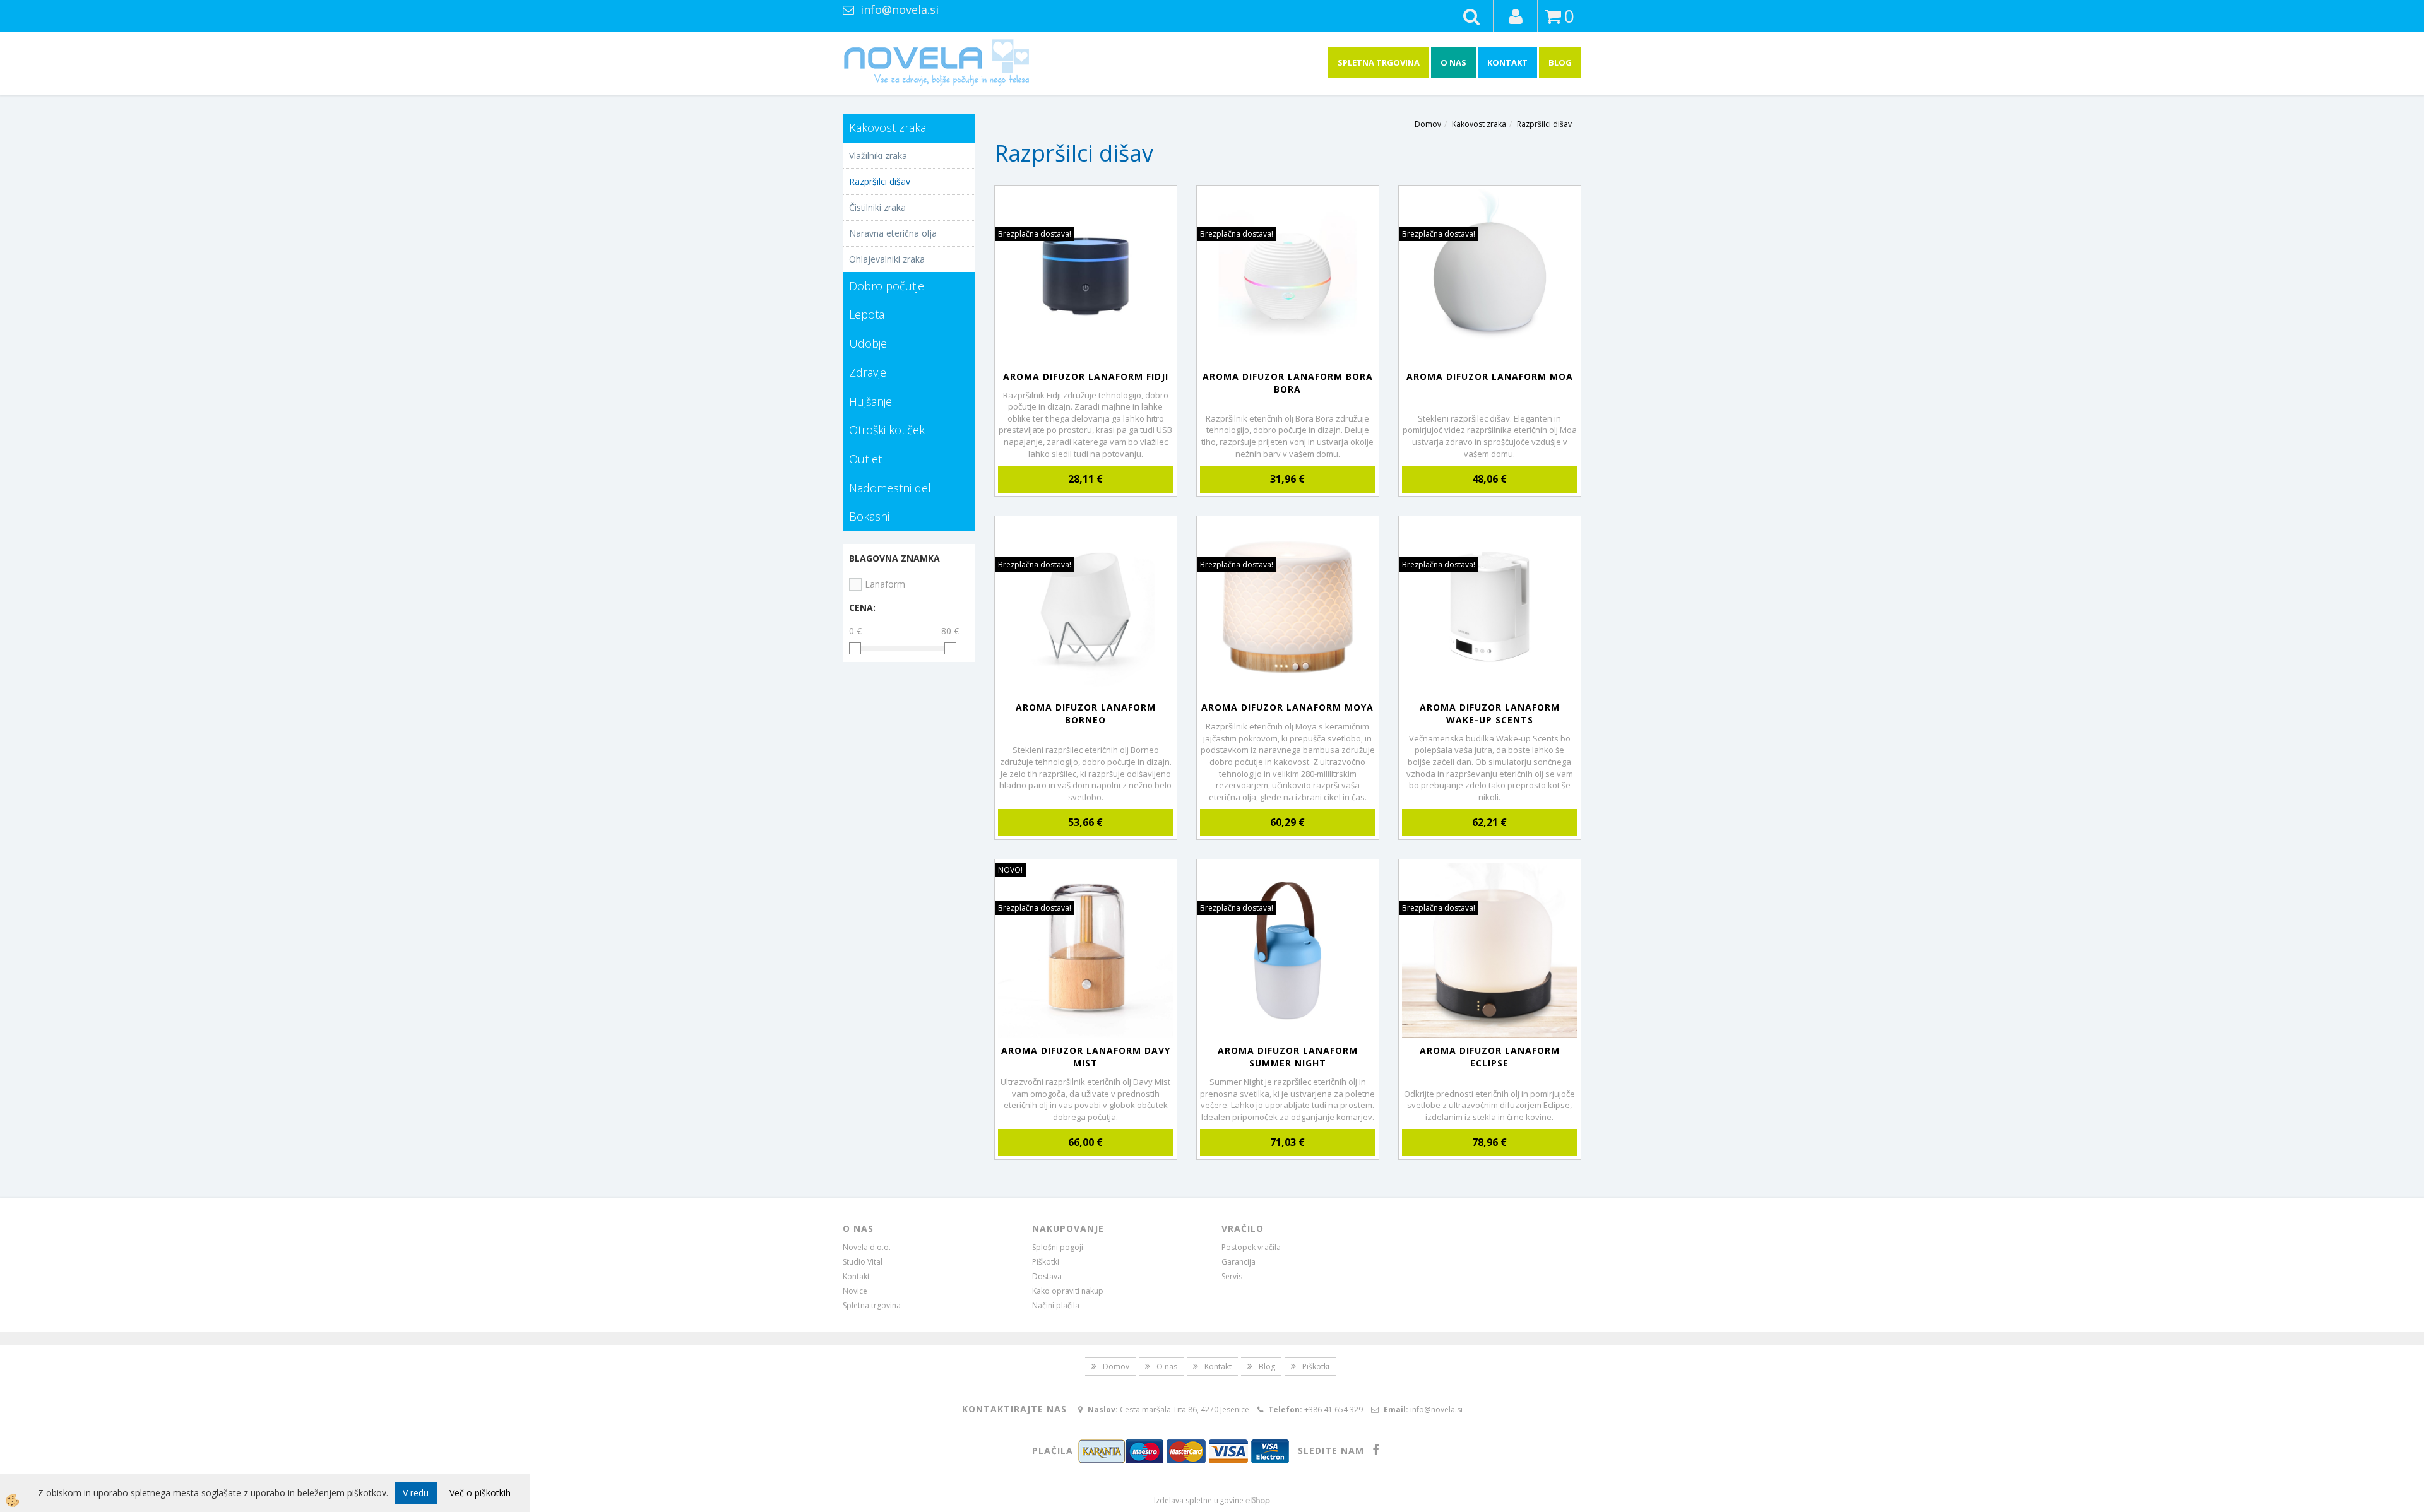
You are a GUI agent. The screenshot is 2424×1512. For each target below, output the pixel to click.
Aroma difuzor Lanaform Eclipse (1490, 1057)
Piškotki (1046, 1262)
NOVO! (1010, 870)
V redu (416, 1493)
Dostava (1047, 1276)
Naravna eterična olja (893, 233)
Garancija (1239, 1262)
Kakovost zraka (1479, 124)
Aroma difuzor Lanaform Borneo (1086, 713)
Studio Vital (863, 1262)
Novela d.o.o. (867, 1247)
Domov (1428, 124)
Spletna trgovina (1379, 62)
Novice (855, 1291)
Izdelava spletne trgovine (1199, 1500)
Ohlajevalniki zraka (887, 259)
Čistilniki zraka (877, 207)
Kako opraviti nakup (1068, 1291)
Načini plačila (1056, 1305)
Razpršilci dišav (880, 181)
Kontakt (1507, 62)
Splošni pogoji (1058, 1247)
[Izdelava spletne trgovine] (1258, 1500)
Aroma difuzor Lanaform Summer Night (1288, 1057)
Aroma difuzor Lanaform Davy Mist (1086, 1057)
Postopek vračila (1251, 1247)
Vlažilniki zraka (878, 156)
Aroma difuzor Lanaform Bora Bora (1288, 383)
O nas (1453, 62)
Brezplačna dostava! (1035, 234)
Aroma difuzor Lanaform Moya (1287, 707)
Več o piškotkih (480, 1493)
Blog (1560, 62)
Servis (1232, 1276)
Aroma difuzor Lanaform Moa (1490, 376)
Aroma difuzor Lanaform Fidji (1086, 376)
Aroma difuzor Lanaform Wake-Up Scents (1490, 713)
